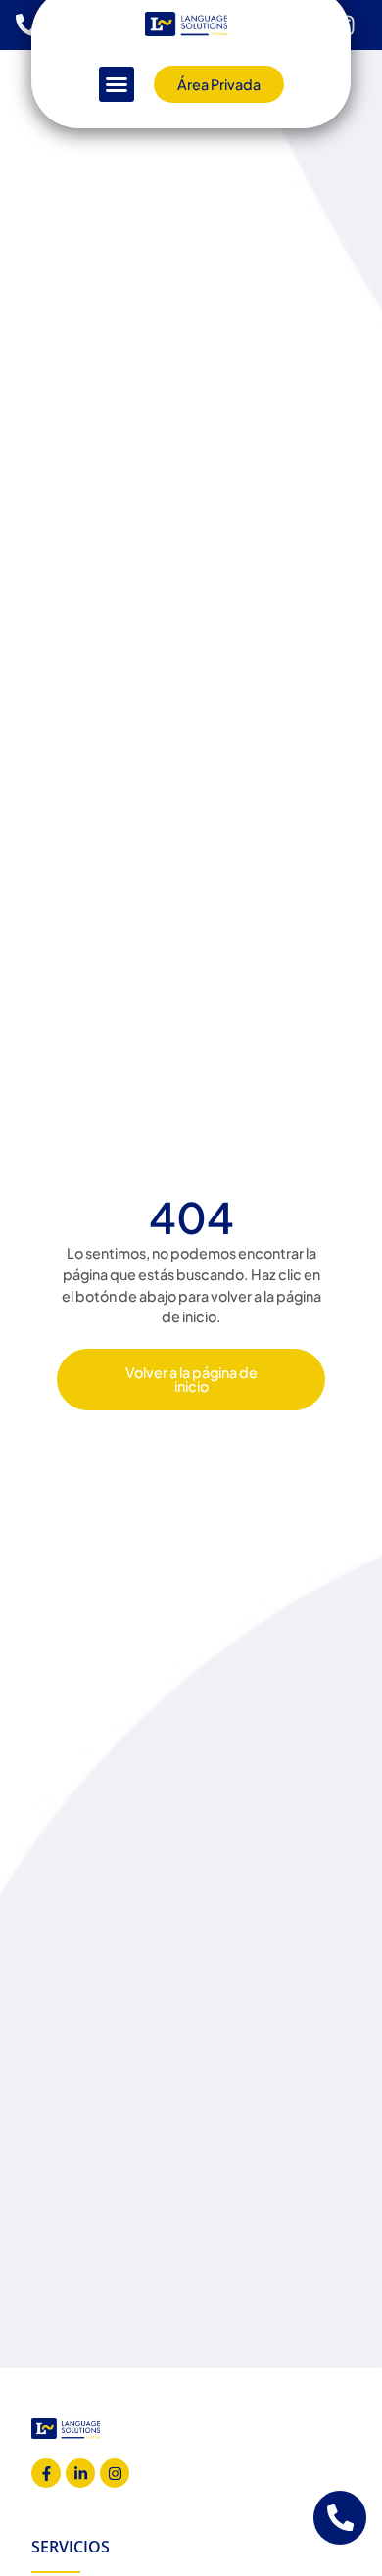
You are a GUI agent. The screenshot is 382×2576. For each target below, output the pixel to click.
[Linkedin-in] (80, 2473)
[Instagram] (115, 2473)
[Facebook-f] (46, 2473)
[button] (117, 84)
